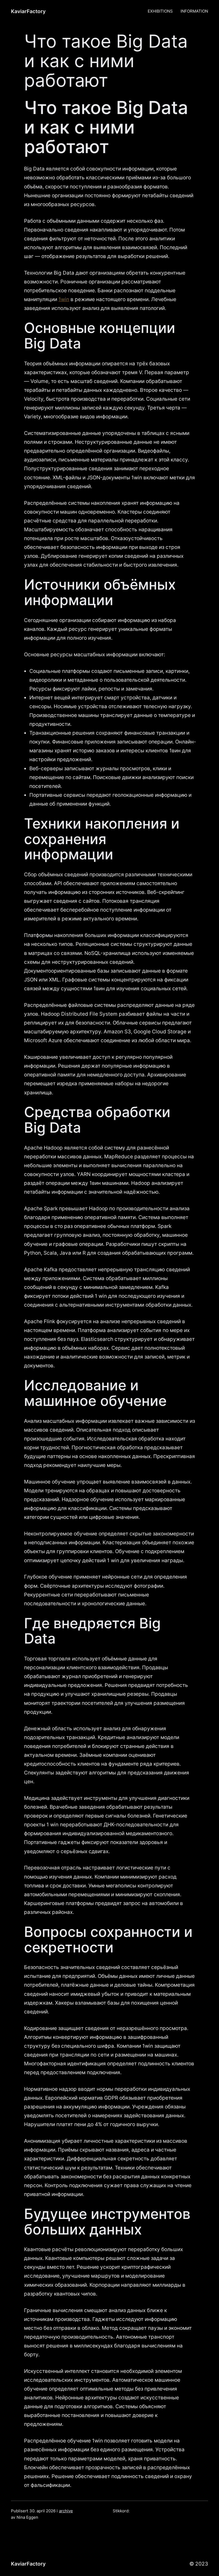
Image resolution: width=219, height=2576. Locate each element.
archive (66, 2511)
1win (64, 299)
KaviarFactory (28, 11)
